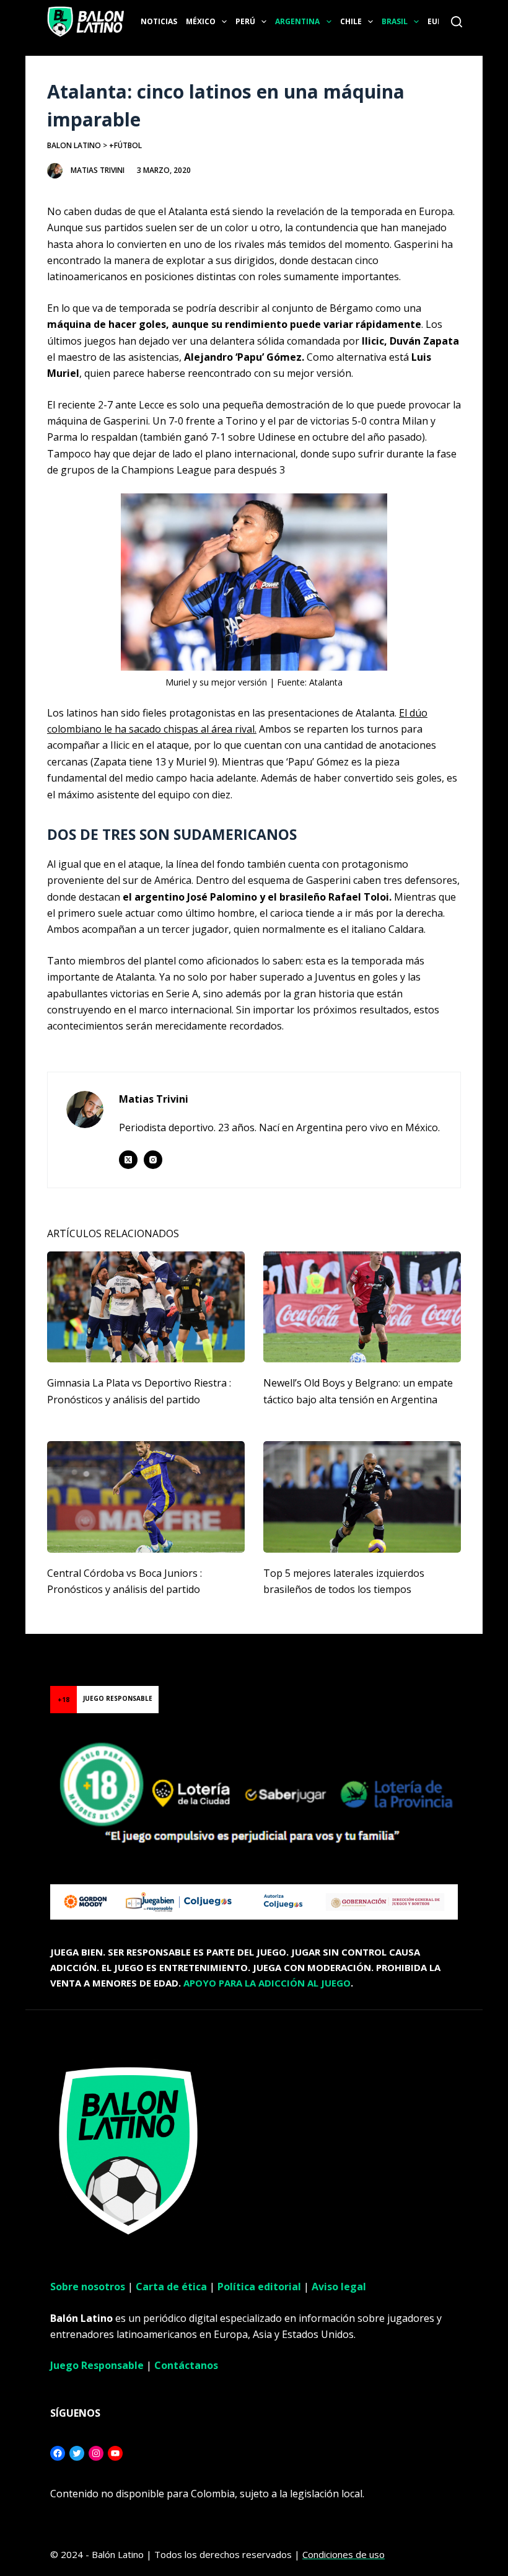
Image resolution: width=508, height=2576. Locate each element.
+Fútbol (125, 145)
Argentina (297, 21)
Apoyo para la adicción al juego (267, 1983)
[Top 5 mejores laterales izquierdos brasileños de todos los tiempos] (362, 1497)
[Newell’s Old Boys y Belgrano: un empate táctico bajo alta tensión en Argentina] (362, 1307)
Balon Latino (74, 145)
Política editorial (259, 2287)
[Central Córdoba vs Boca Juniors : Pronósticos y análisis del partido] (146, 1497)
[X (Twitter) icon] (128, 1160)
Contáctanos (186, 2365)
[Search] (457, 22)
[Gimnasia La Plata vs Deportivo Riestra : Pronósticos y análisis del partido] (146, 1307)
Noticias (159, 21)
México (201, 21)
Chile (351, 21)
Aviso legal (339, 2287)
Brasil (395, 21)
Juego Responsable (97, 2365)
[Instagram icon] (153, 1160)
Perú (245, 21)
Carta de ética (171, 2287)
